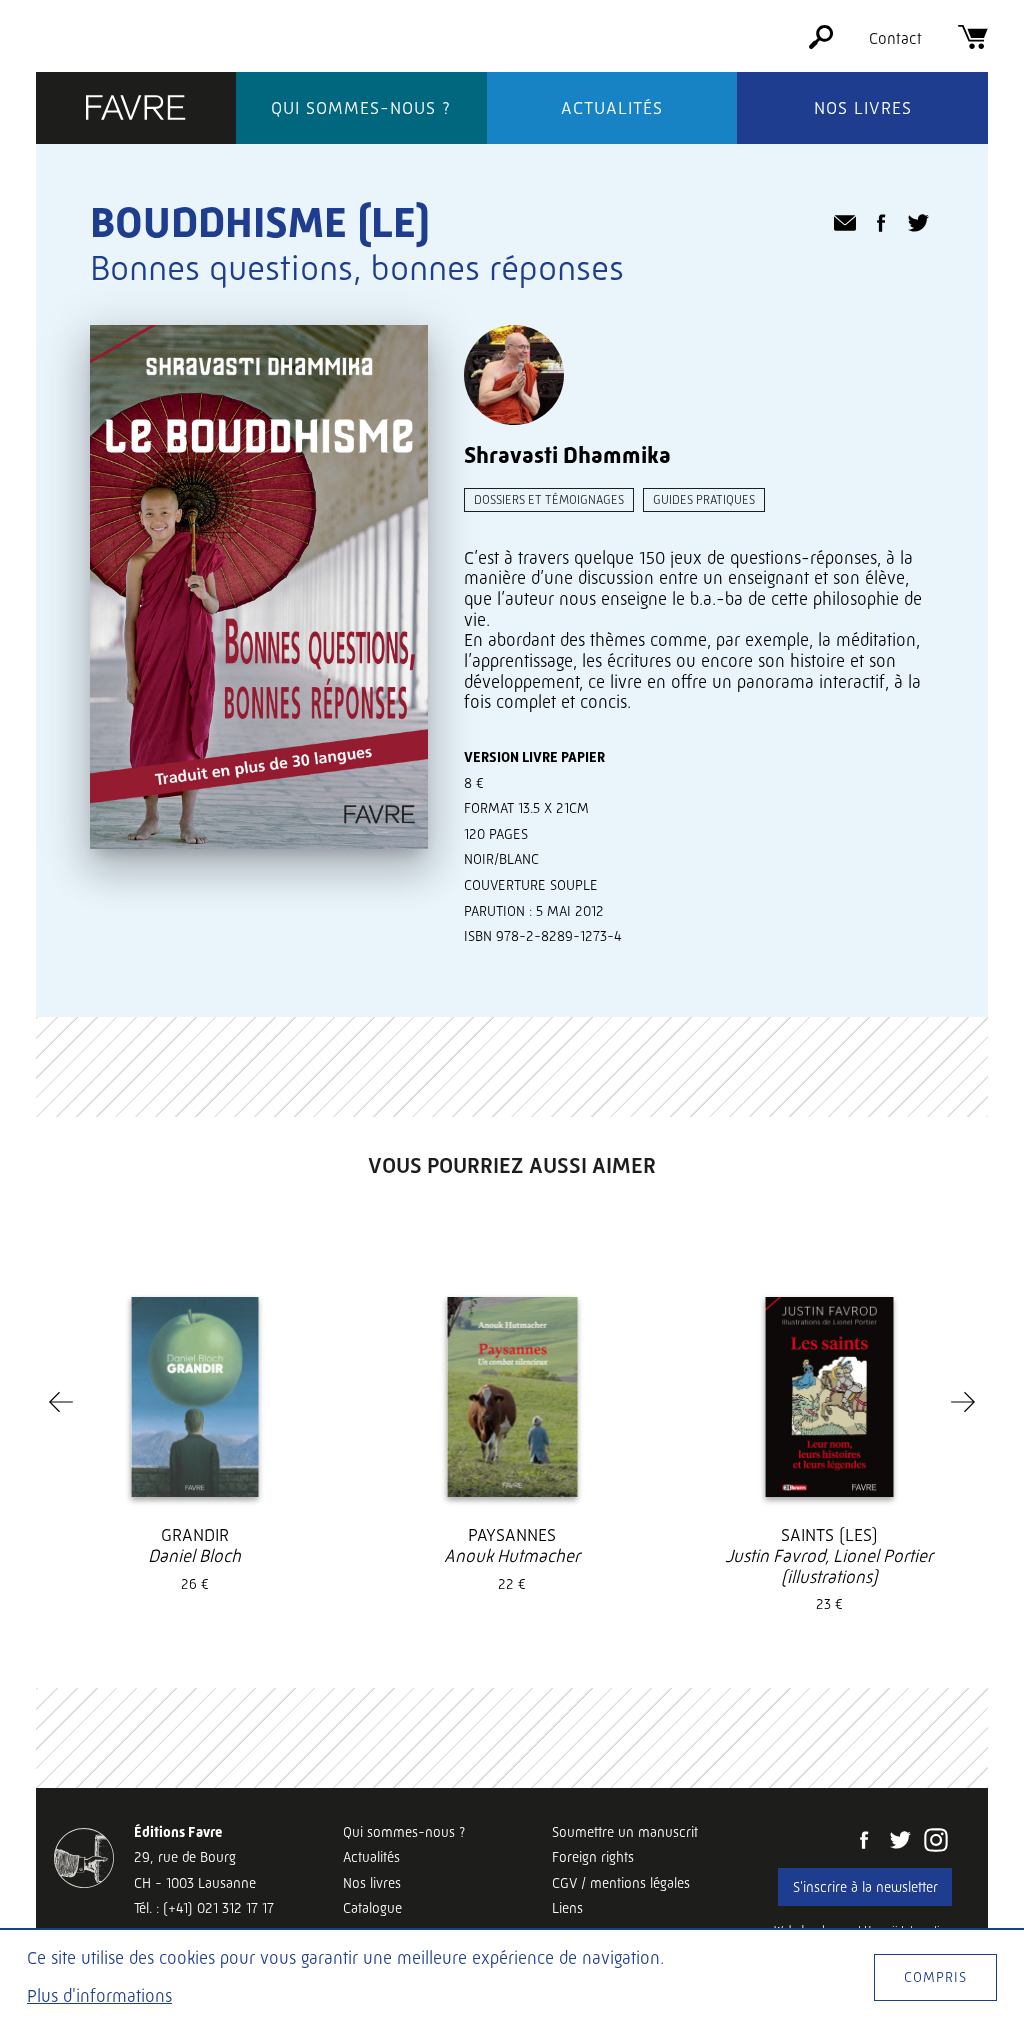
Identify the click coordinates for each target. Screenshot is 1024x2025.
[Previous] (61, 1402)
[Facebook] (864, 1842)
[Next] (963, 1402)
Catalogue (372, 1908)
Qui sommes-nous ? (361, 108)
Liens (567, 1908)
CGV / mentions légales (621, 1883)
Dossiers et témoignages (549, 499)
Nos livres (863, 108)
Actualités (612, 108)
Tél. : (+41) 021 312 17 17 (204, 1908)
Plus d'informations (99, 1996)
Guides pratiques (704, 499)
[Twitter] (900, 1842)
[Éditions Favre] (136, 109)
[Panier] (973, 43)
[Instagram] (936, 1842)
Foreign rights (593, 1857)
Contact (895, 38)
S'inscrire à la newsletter (865, 1887)
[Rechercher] (821, 43)
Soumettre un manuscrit (625, 1832)
